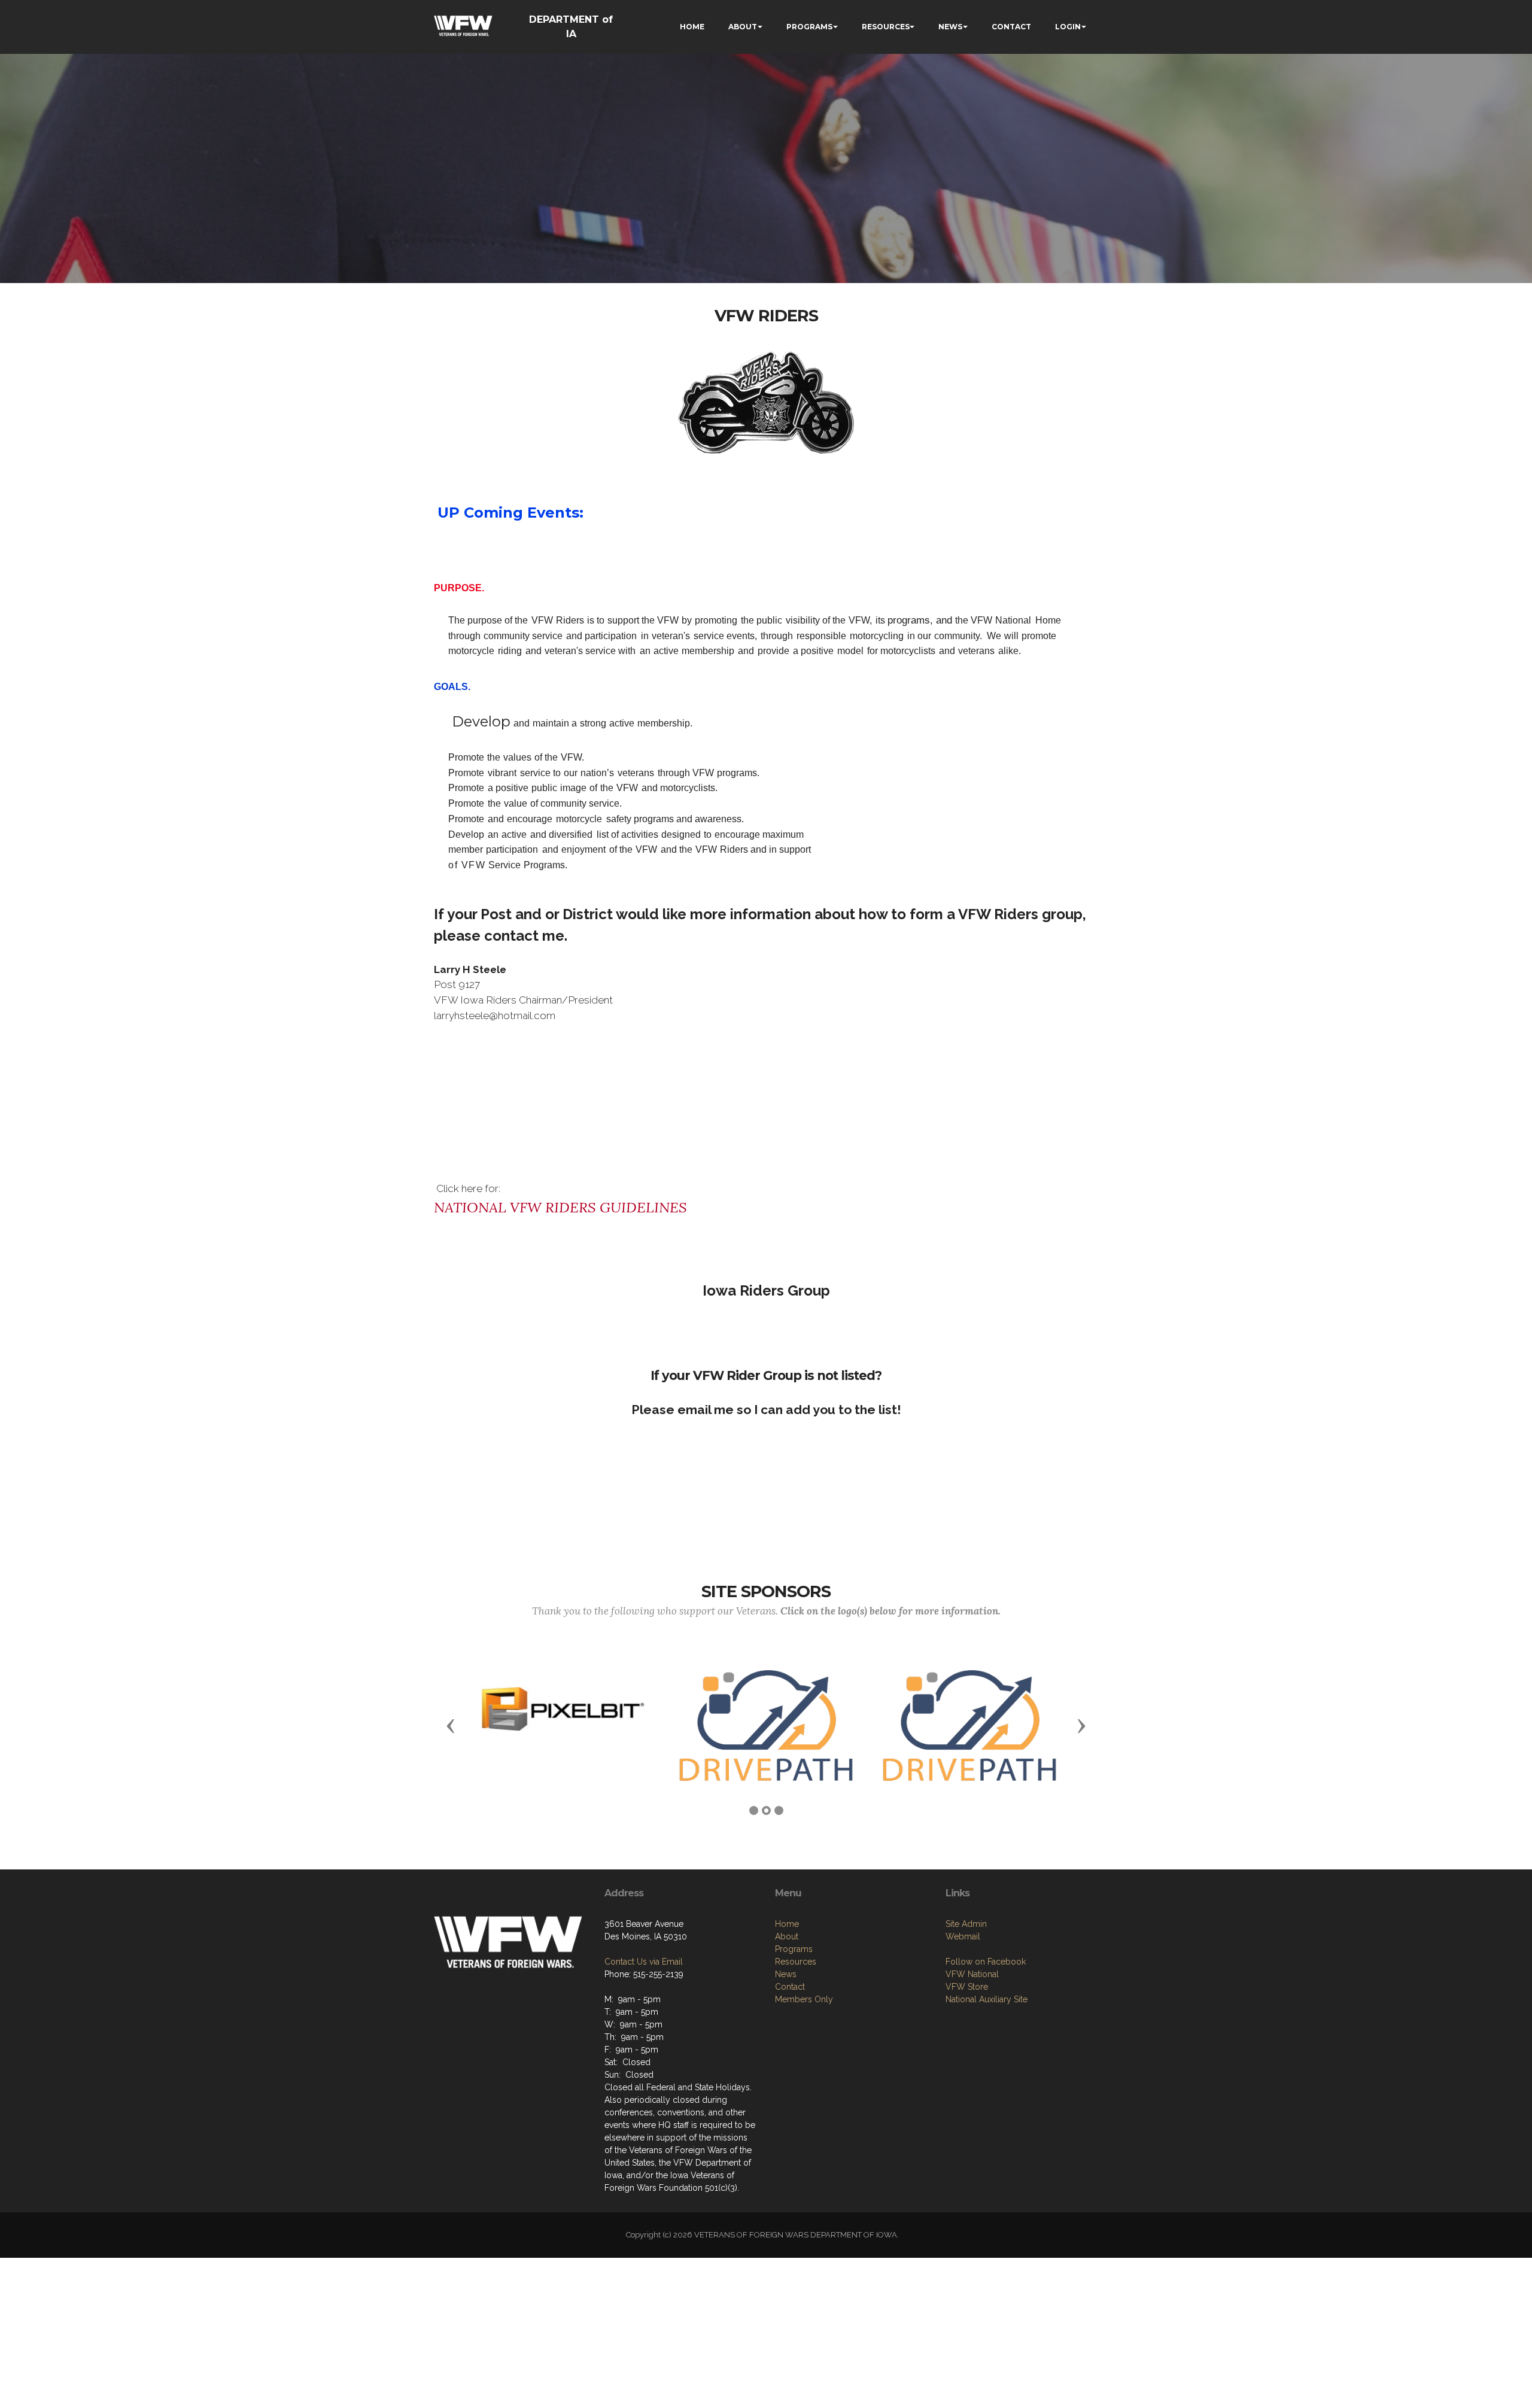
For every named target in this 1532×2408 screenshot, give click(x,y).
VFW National (972, 1974)
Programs (794, 1949)
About (787, 1936)
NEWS (950, 27)
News (786, 1974)
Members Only (804, 1999)
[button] (451, 1725)
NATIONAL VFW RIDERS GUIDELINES (560, 1207)
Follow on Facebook (986, 1962)
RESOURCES (886, 27)
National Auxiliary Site (987, 1999)
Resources (796, 1962)
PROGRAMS (809, 27)
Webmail (963, 1936)
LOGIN (1068, 27)
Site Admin (966, 1924)
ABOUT (743, 27)
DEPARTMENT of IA (571, 27)
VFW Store (967, 1987)
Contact (790, 1987)
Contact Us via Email (644, 1962)
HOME (692, 27)
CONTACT (1011, 27)
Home (787, 1924)
